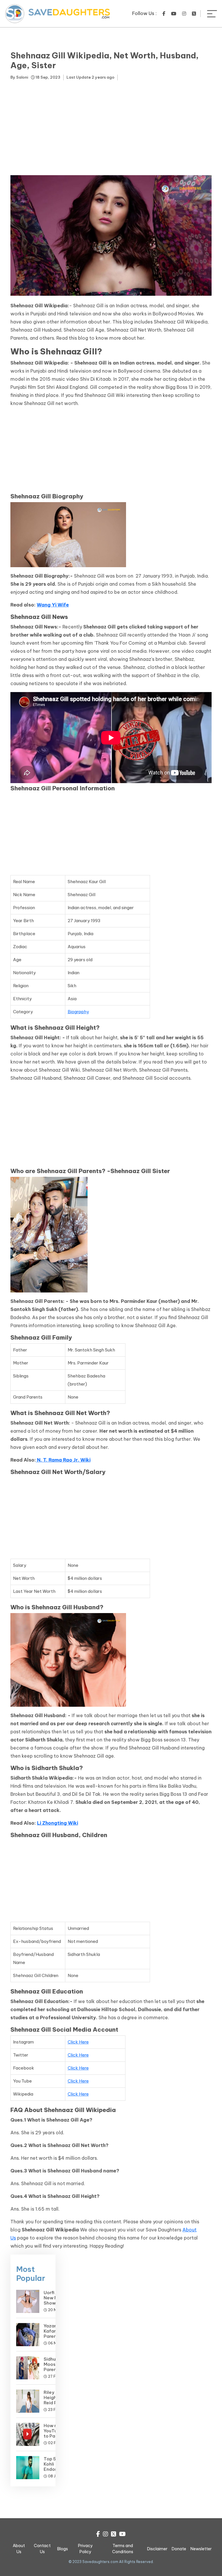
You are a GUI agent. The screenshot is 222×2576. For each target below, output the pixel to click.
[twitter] (194, 14)
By (19, 77)
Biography (78, 1012)
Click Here (78, 2042)
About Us (19, 2549)
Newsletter (201, 2549)
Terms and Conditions (123, 2549)
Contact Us (42, 2549)
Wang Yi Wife (53, 605)
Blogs (63, 2549)
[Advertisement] (111, 129)
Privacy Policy (85, 2549)
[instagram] (184, 14)
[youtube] (174, 14)
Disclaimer (157, 2549)
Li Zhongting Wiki (58, 1823)
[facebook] (164, 14)
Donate (179, 2549)
